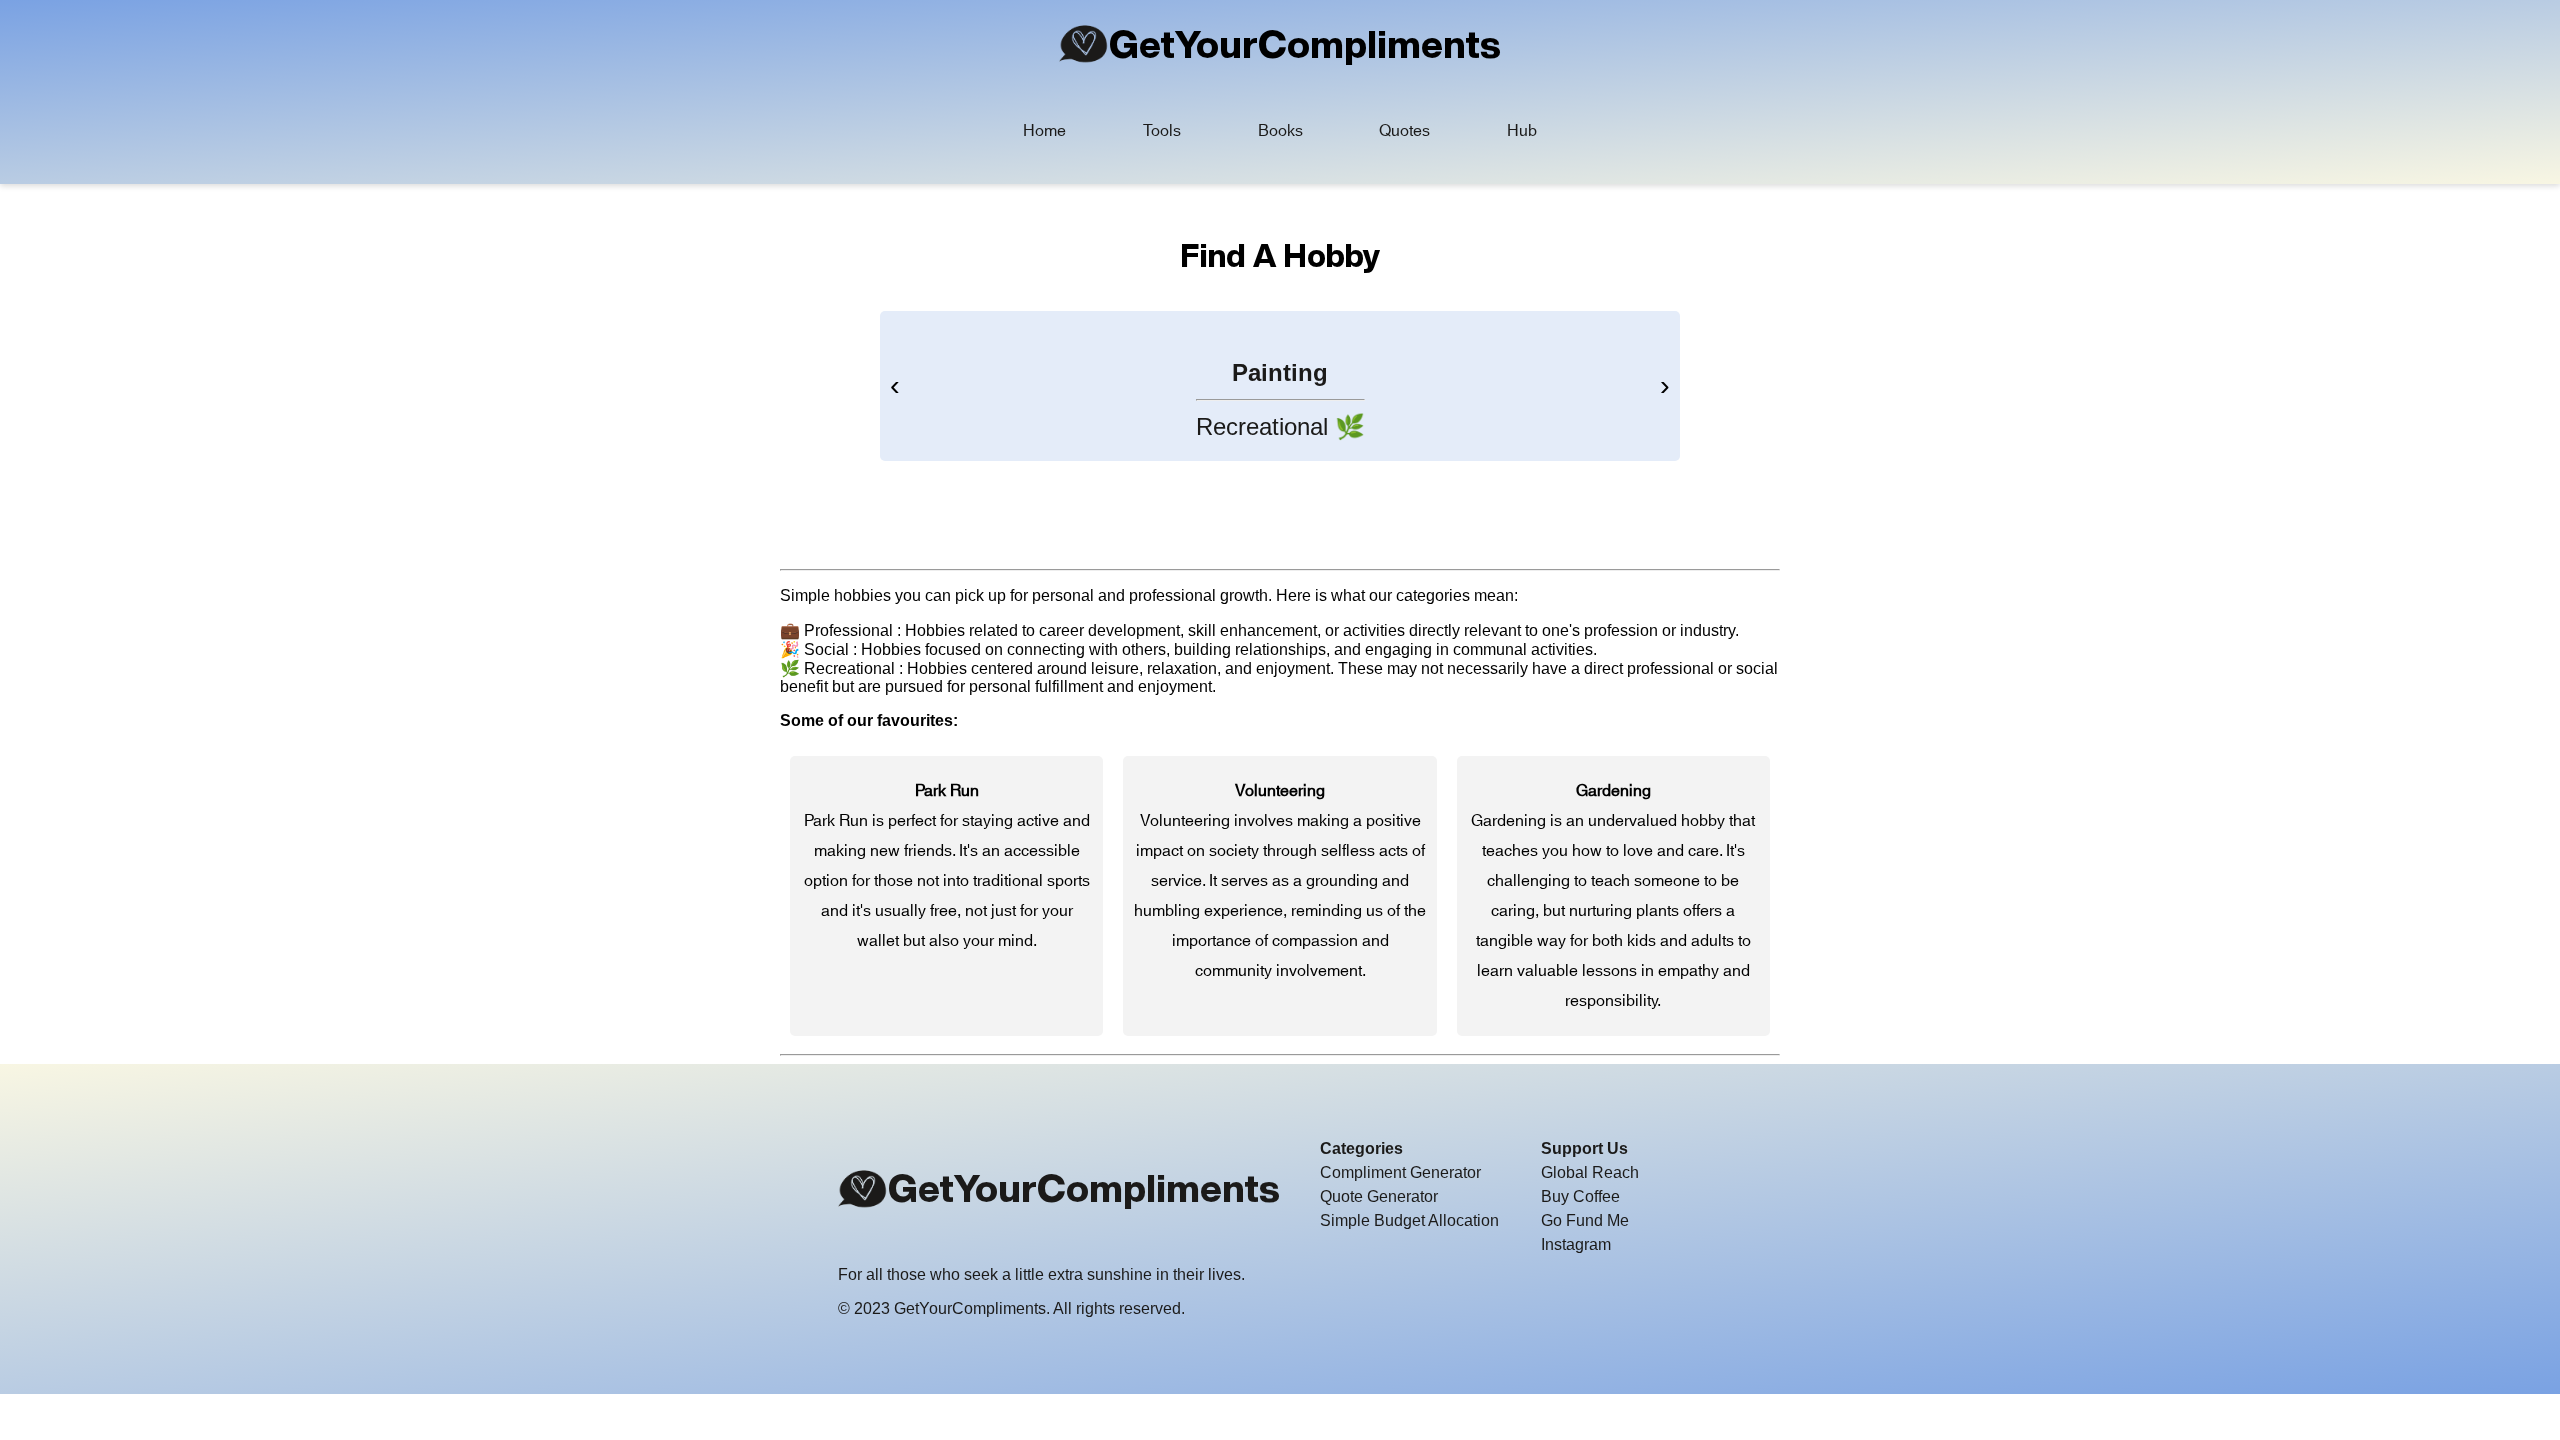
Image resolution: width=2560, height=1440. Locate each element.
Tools (1162, 131)
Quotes (1404, 131)
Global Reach (1590, 1172)
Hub (1522, 131)
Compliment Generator (1400, 1172)
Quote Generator (1379, 1196)
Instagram (1576, 1244)
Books (1280, 131)
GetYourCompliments (1305, 43)
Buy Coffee (1580, 1196)
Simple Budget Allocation (1409, 1220)
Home (1044, 131)
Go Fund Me (1585, 1220)
